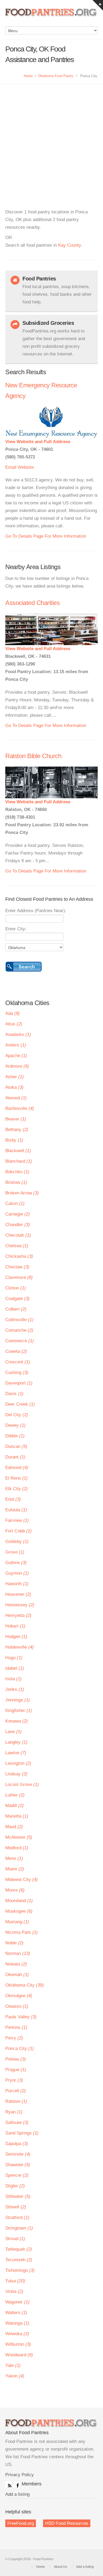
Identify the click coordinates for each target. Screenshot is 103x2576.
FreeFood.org (21, 2523)
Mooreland (19, 1901)
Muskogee (19, 1911)
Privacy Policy (20, 2475)
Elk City (17, 1489)
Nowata (16, 1964)
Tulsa (15, 2281)
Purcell (16, 2091)
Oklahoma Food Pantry (56, 76)
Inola (13, 1679)
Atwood (16, 1098)
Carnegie (18, 1214)
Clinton (16, 1288)
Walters (16, 2313)
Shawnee (18, 2165)
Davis (14, 1394)
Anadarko (18, 1034)
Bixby (14, 1140)
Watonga (17, 2323)
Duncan (16, 1446)
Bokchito (17, 1172)
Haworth (17, 1584)
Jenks (15, 1689)
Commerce (20, 1341)
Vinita (14, 2291)
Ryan (14, 2112)
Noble (14, 1943)
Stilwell (16, 2207)
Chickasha (19, 1256)
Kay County (69, 245)
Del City (17, 1415)
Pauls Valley (21, 2017)
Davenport (19, 1383)
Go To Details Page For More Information (46, 536)
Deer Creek (20, 1404)
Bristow (16, 1182)
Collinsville (19, 1320)
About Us (60, 2567)
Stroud (15, 2239)
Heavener (18, 1594)
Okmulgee (19, 1996)
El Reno (17, 1478)
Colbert (16, 1309)
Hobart (15, 1626)
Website (26, 467)
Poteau (16, 2059)
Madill (15, 1806)
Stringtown (19, 2228)
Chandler (18, 1225)
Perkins (16, 2027)
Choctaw (17, 1267)
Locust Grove (22, 1784)
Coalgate (17, 1299)
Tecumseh (19, 2260)
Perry (14, 2038)
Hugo (14, 1658)
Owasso (17, 2006)
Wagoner (17, 2302)
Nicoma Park (22, 1932)
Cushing (17, 1373)
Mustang (17, 1922)
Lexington (18, 1763)
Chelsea (17, 1246)
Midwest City (22, 1880)
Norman (18, 1953)
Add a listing (17, 2494)
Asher (15, 1077)
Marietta (17, 1816)
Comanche (19, 1330)
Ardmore (17, 1066)
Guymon (17, 1573)
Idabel (15, 1668)
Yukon (15, 2376)
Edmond (17, 1468)
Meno (14, 1858)
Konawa (17, 1721)
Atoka (14, 1087)
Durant (15, 1457)
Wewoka (17, 2334)
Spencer (17, 2175)
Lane (13, 1732)
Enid (13, 1499)
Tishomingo (20, 2270)
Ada (13, 1013)
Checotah (18, 1235)
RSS (8, 2484)
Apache (16, 1056)
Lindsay (16, 1774)
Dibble (15, 1436)
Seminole (18, 2154)
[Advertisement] (51, 138)
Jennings (18, 1700)
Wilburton (18, 2344)
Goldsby (17, 1542)
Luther (15, 1795)
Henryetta (18, 1615)
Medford (17, 1848)
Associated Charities (32, 603)
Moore (15, 1890)
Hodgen (16, 1637)
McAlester (19, 1837)
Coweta (16, 1351)
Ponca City (20, 2049)
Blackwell (18, 1151)
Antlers (16, 1045)
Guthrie (16, 1563)
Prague (16, 2070)
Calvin (15, 1203)
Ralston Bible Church (33, 756)
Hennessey (20, 1605)
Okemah (17, 1975)
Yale (13, 2365)
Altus (14, 1024)
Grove (15, 1552)
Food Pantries (51, 16)
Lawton (16, 1753)
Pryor (14, 2080)
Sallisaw (17, 2122)
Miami (15, 1869)
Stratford (17, 2218)
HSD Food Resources (67, 2523)
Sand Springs (22, 2133)
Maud (14, 1827)
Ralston (16, 2101)
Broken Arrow (22, 1193)
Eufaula (16, 1510)
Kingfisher (19, 1711)
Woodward (19, 2355)
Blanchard (19, 1161)
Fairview (17, 1520)
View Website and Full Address (38, 442)
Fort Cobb (18, 1531)
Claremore (19, 1277)
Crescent (18, 1362)
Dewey (15, 1425)
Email (11, 467)
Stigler (15, 2186)
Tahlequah (19, 2249)
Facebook (17, 2484)
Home (28, 76)
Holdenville (20, 1647)
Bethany (17, 1130)
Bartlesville (20, 1108)
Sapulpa (17, 2144)
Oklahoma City (25, 1985)
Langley (16, 1742)
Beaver (16, 1119)
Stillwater (18, 2196)
